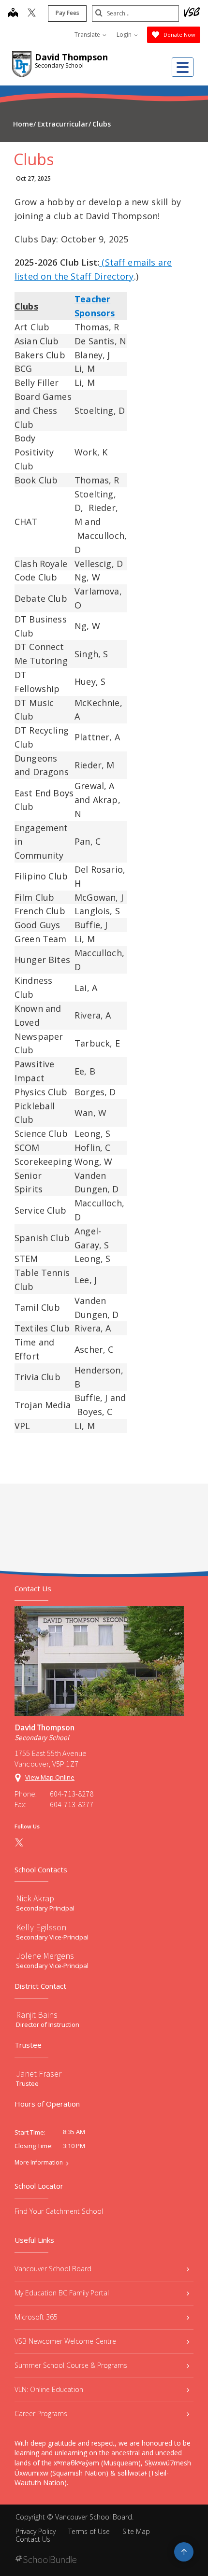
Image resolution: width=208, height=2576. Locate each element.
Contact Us (33, 2539)
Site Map (136, 2531)
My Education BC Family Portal (62, 2293)
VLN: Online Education (49, 2389)
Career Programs (41, 2413)
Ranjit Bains (37, 2015)
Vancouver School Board (53, 2269)
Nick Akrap (35, 1898)
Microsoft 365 (36, 2317)
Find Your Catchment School (59, 2211)
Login (125, 35)
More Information (39, 2163)
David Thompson (71, 57)
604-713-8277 (72, 1804)
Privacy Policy (36, 2531)
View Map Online (50, 1777)
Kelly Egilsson (41, 1927)
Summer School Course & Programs (71, 2365)
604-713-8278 (72, 1794)
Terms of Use (89, 2531)
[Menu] (183, 67)
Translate (88, 35)
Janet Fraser (39, 2074)
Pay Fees (67, 13)
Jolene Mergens (45, 1956)
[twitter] (32, 14)
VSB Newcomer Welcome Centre (65, 2341)
